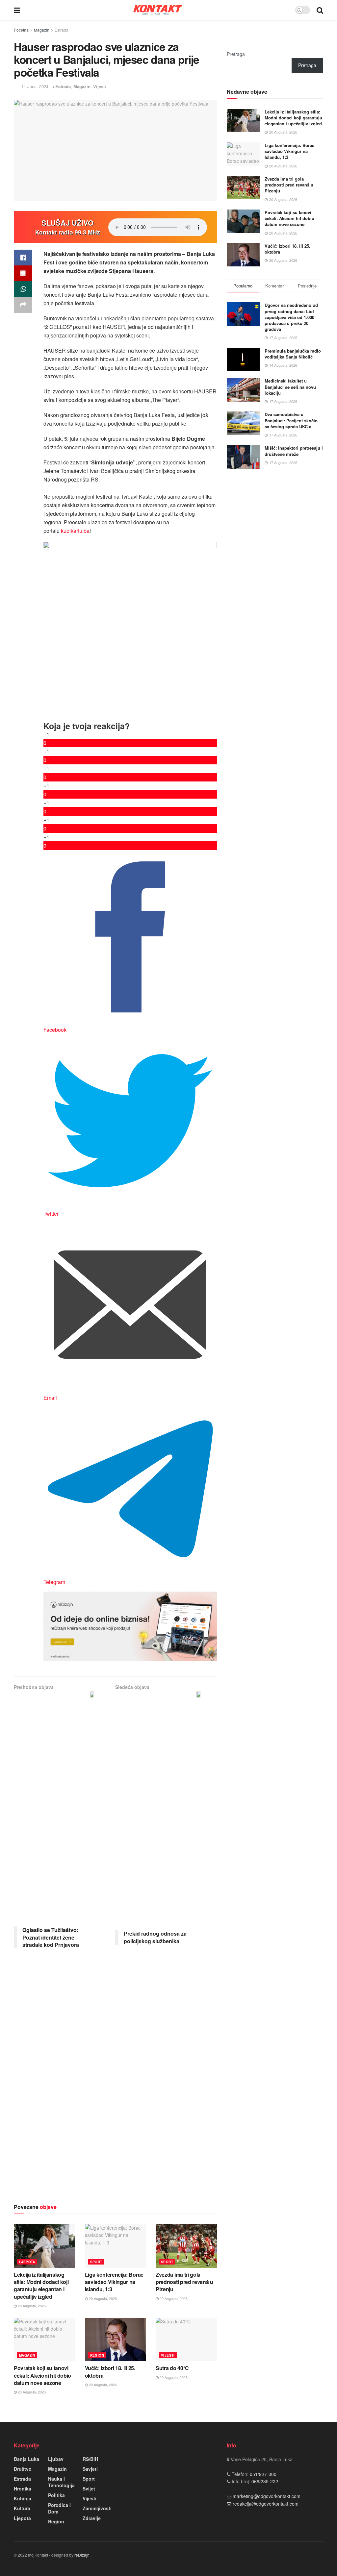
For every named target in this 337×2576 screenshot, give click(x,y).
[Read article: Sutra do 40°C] (186, 2340)
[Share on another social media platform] (23, 305)
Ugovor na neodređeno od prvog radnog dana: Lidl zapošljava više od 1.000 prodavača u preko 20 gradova (291, 317)
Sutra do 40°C (172, 2368)
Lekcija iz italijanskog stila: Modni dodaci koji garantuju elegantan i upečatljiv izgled (41, 2286)
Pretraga (236, 54)
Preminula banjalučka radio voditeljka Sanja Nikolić (293, 354)
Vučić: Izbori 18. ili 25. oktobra (110, 2372)
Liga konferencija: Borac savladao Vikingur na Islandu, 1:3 (114, 2282)
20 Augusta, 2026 (31, 2306)
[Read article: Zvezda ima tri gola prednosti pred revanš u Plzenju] (186, 2246)
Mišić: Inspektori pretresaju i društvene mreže (294, 451)
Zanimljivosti (97, 2508)
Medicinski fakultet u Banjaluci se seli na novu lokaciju (290, 387)
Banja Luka (26, 2459)
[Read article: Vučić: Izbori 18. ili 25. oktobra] (116, 2340)
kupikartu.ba (75, 531)
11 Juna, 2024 (35, 86)
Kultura (22, 2508)
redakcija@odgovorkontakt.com (266, 2504)
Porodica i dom (59, 2508)
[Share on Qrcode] (23, 273)
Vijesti (100, 86)
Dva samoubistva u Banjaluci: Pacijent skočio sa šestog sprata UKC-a (291, 420)
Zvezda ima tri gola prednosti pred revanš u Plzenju (184, 2282)
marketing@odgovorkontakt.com (267, 2496)
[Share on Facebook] (23, 258)
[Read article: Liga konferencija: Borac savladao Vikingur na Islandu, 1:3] (116, 2246)
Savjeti (90, 2469)
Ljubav (56, 2459)
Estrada (62, 30)
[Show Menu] (17, 10)
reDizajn (82, 2555)
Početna (21, 30)
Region (97, 2355)
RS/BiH (90, 2459)
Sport (96, 2262)
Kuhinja (23, 2498)
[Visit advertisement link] (130, 1627)
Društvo (23, 2469)
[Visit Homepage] (158, 10)
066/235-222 (264, 2481)
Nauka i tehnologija (61, 2482)
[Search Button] (320, 10)
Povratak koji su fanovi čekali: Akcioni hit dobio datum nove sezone (42, 2375)
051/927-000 (262, 2474)
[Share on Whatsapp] (23, 289)
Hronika (23, 2489)
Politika (56, 2495)
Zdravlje (92, 2518)
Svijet (89, 2489)
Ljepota (27, 2262)
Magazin (42, 30)
